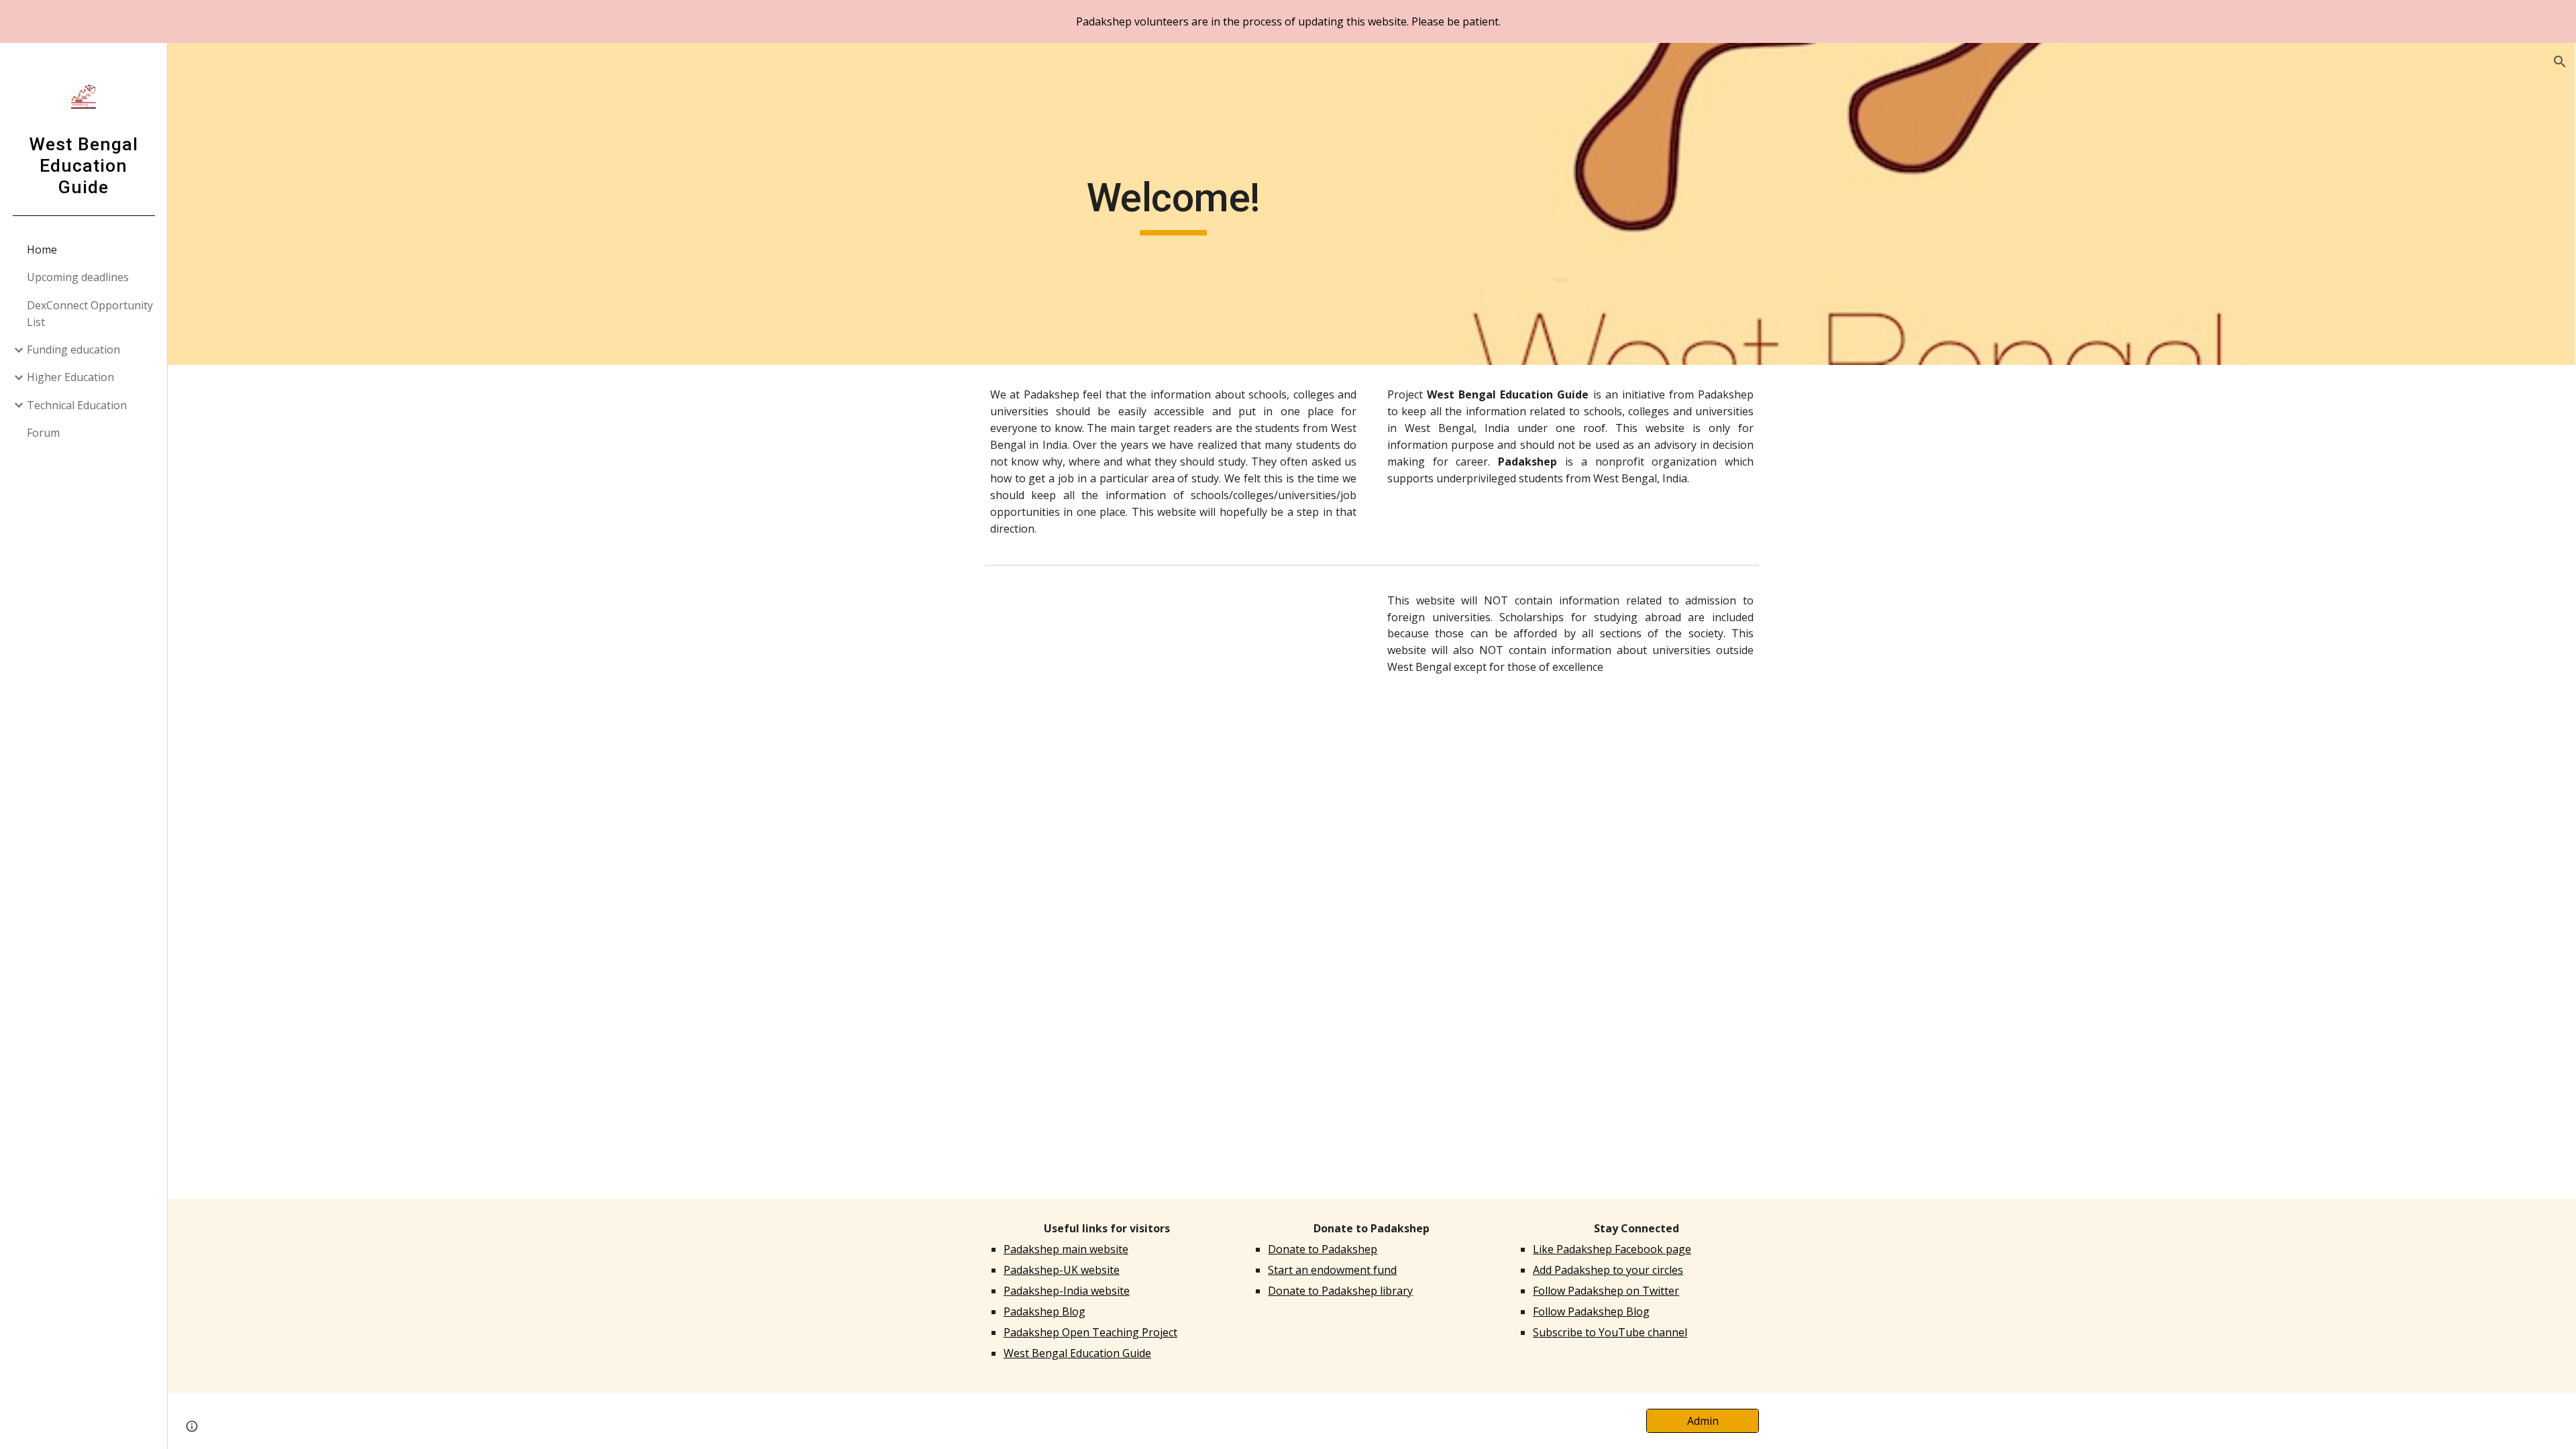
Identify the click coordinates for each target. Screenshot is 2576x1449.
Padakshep (1726, 394)
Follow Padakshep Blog (1591, 1311)
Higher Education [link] (70, 377)
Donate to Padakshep (1323, 1249)
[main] (1173, 204)
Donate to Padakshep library (1340, 1291)
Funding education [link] (73, 350)
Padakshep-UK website (1062, 1270)
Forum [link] (43, 433)
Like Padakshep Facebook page (1612, 1249)
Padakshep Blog (1044, 1311)
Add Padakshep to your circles (1608, 1270)
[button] (2560, 62)
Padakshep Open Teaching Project (1090, 1332)
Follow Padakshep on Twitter (1606, 1291)
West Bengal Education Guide (1077, 1353)
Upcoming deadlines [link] (78, 277)
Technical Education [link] (77, 405)
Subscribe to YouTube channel (1610, 1332)
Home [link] (42, 250)
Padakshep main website (1066, 1249)
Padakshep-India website (1067, 1291)
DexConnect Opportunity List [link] (90, 314)
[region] (1288, 21)
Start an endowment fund (1332, 1270)
